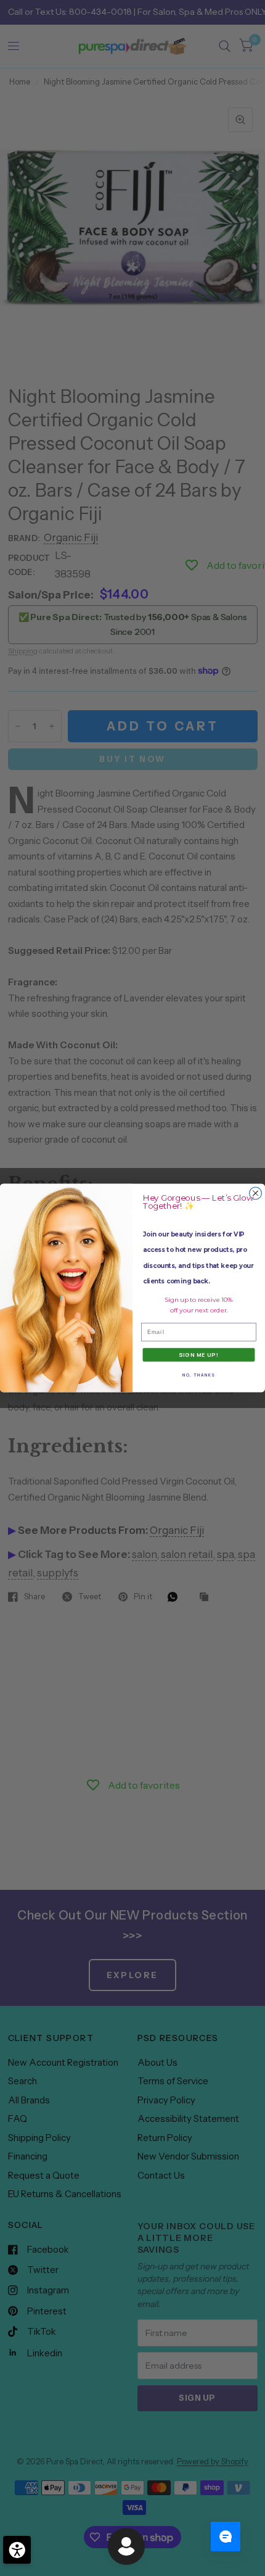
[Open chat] (226, 2537)
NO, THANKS (199, 1375)
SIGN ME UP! (199, 1355)
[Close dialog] (256, 1193)
